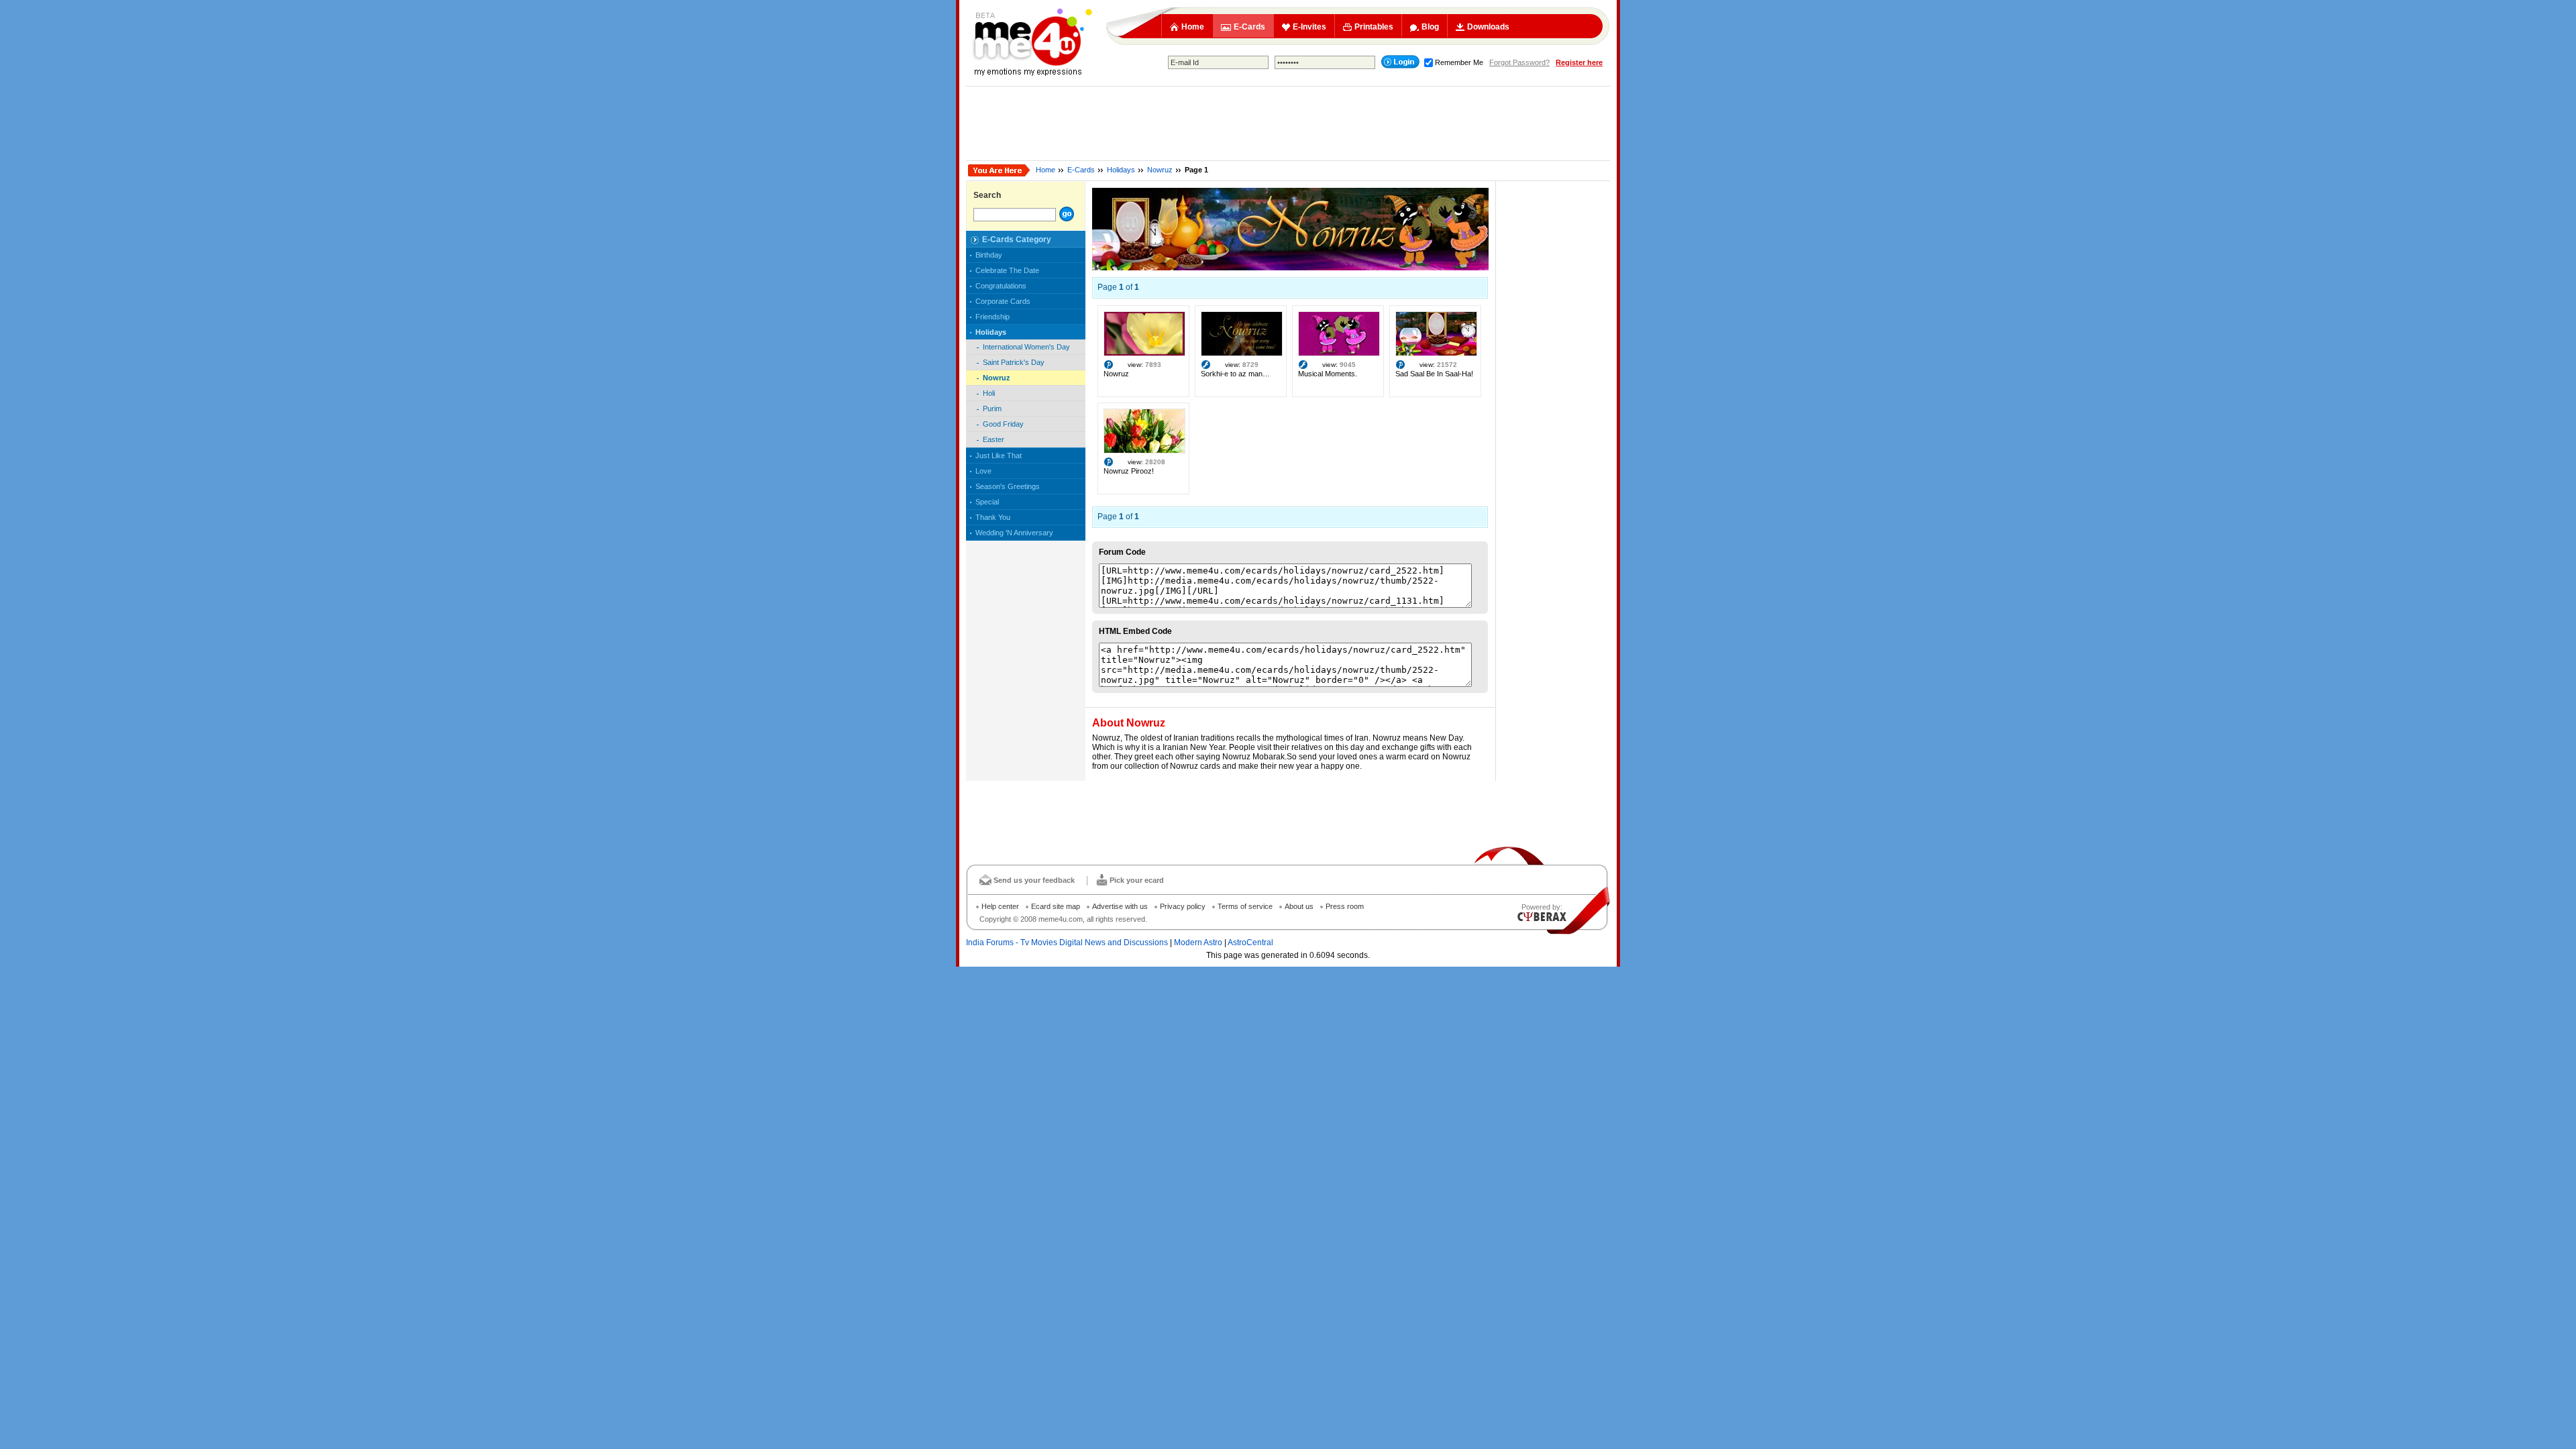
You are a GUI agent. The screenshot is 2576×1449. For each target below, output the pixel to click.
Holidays (1121, 170)
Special (987, 502)
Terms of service (1245, 906)
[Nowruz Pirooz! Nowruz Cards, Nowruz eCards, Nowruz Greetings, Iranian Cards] (1144, 451)
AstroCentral (1250, 943)
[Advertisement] (1288, 123)
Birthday (989, 255)
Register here (1579, 62)
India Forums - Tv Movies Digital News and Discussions (1067, 943)
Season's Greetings (1008, 486)
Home (1193, 27)
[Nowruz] (1144, 354)
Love (983, 471)
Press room (1345, 906)
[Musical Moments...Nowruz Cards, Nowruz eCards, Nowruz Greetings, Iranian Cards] (1339, 354)
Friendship (992, 317)
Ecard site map (1056, 906)
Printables (1374, 27)
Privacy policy (1183, 906)
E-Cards (1249, 27)
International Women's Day (1026, 347)
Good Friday (1003, 424)
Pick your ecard (1137, 880)
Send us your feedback (1034, 880)
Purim (992, 409)
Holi (989, 393)
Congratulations (1001, 286)
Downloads (1488, 27)
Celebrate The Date (1007, 270)
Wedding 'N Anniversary (1014, 533)
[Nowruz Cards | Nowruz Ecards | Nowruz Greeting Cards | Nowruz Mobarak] (1290, 268)
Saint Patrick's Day (1014, 362)
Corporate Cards (1003, 301)
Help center (1000, 906)
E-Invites (1309, 27)
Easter (994, 439)
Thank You (993, 517)
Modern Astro (1198, 943)
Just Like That (999, 455)
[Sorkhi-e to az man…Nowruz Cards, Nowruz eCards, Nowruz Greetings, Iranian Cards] (1242, 354)
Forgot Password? (1519, 62)
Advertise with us (1120, 906)
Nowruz (1160, 170)
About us (1299, 906)
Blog (1430, 27)
